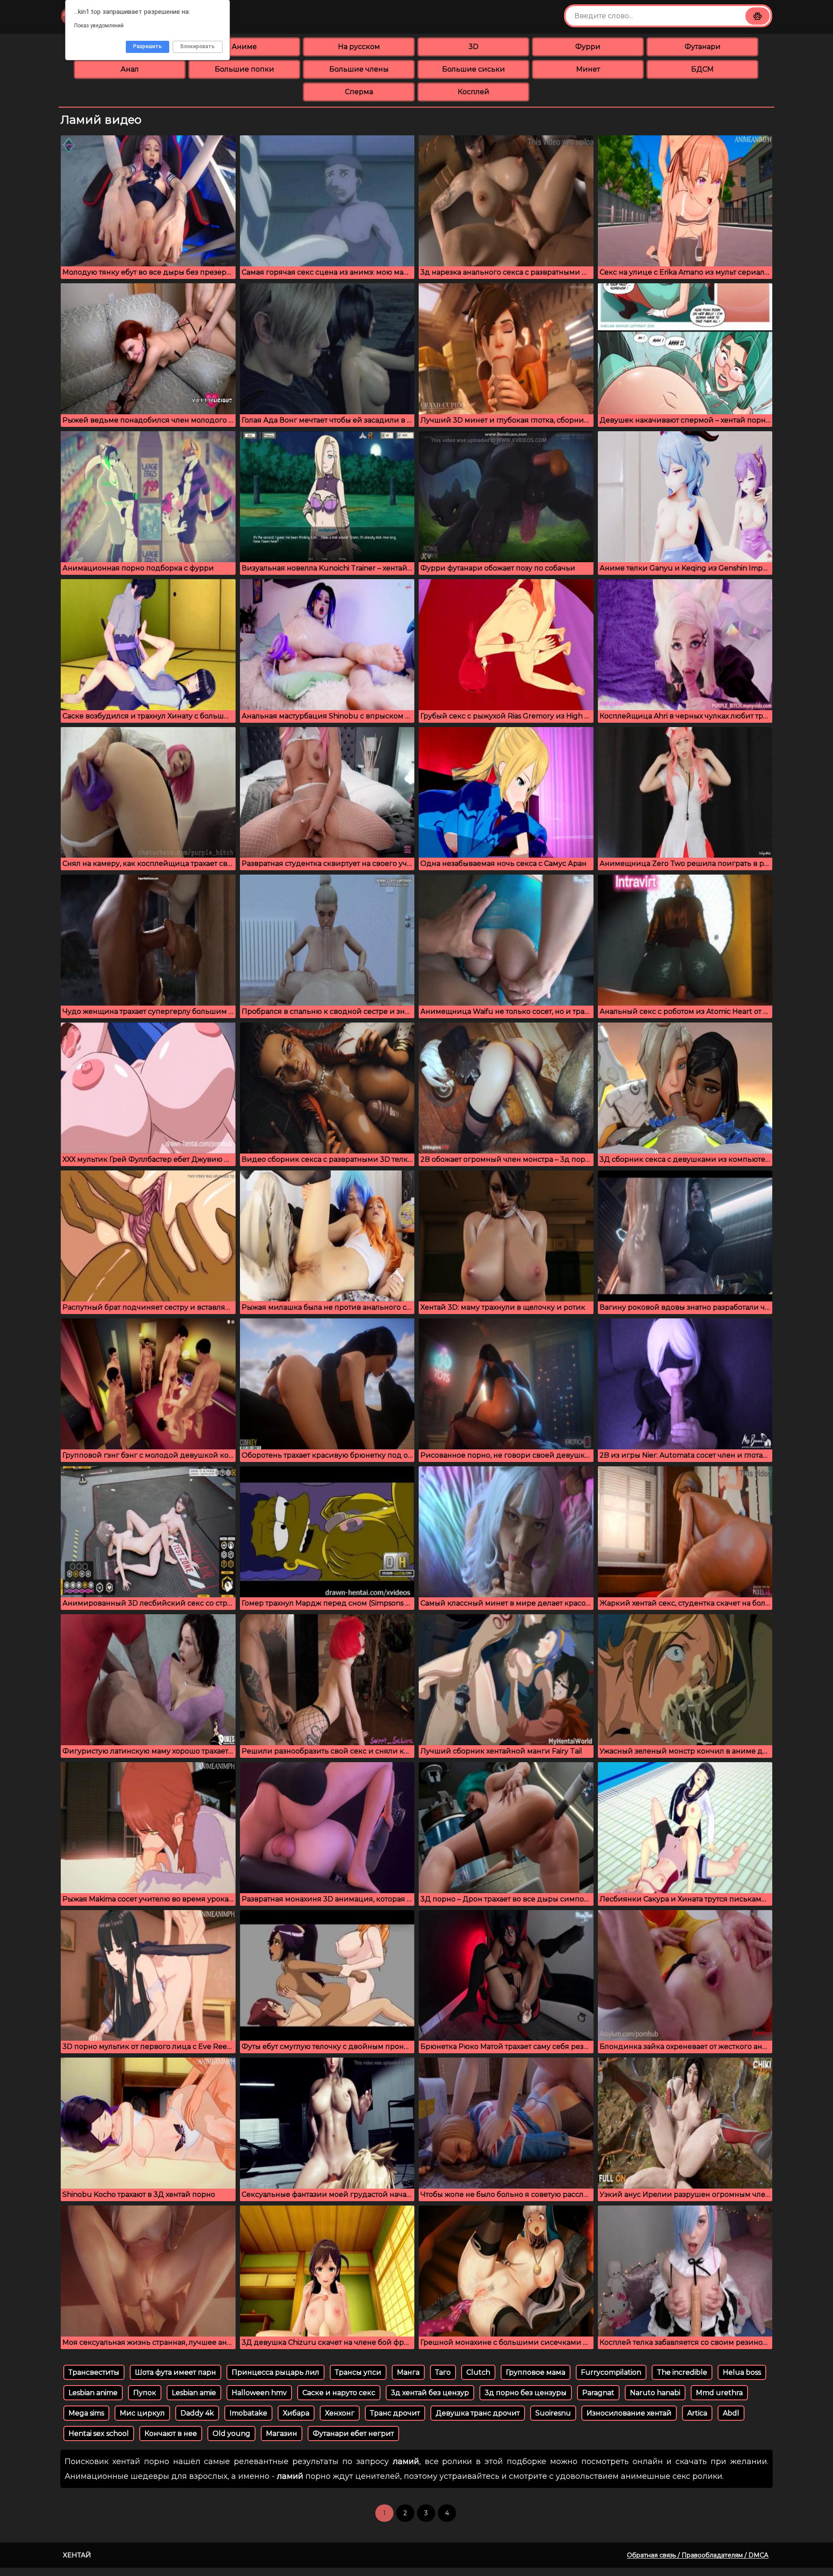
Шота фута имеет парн (175, 2372)
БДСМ (702, 69)
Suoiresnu (553, 2413)
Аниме (244, 47)
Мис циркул (142, 2413)
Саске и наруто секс (339, 2393)
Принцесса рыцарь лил (275, 2372)
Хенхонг (340, 2413)
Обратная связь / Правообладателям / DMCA (698, 2555)
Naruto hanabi (655, 2393)
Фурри (588, 47)
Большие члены (359, 69)
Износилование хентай (629, 2413)
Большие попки (244, 69)
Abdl (731, 2413)
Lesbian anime (93, 2393)
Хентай (77, 2555)
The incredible (682, 2372)
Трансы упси (358, 2372)
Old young (231, 2433)
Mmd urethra (719, 2393)
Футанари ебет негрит (353, 2433)
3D (474, 47)
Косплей (474, 92)
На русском (359, 47)
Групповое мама (536, 2372)
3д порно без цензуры (526, 2393)
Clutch (478, 2372)
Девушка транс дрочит (478, 2413)
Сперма (359, 92)
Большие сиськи (474, 69)
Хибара (296, 2413)
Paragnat (598, 2393)
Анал (130, 69)
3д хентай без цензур (430, 2393)
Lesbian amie (194, 2393)
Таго (443, 2372)
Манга (408, 2372)
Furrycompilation (611, 2372)
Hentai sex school (99, 2433)
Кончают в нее (171, 2433)
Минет (588, 69)
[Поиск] (758, 16)
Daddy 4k (197, 2413)
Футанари (703, 47)
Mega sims (86, 2413)
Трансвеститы (94, 2372)
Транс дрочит (395, 2413)
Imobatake (248, 2413)
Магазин (282, 2433)
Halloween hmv (259, 2393)
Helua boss (742, 2372)
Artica (697, 2413)
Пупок (145, 2393)
